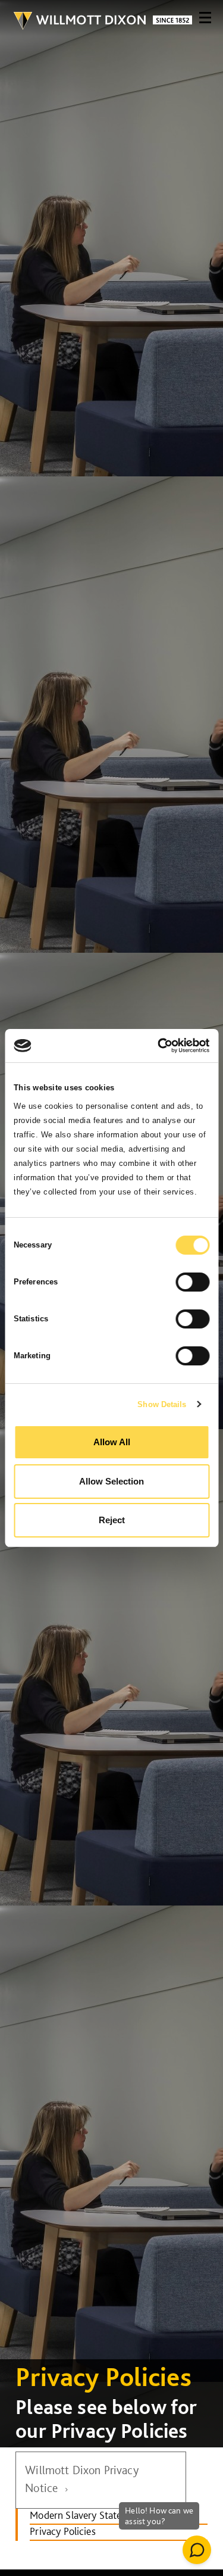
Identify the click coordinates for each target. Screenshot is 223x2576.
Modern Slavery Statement (87, 2515)
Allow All (112, 1442)
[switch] (192, 1282)
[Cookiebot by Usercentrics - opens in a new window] (159, 1046)
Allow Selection (111, 1481)
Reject (112, 1520)
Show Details (162, 1404)
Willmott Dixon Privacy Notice (82, 2479)
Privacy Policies (63, 2531)
